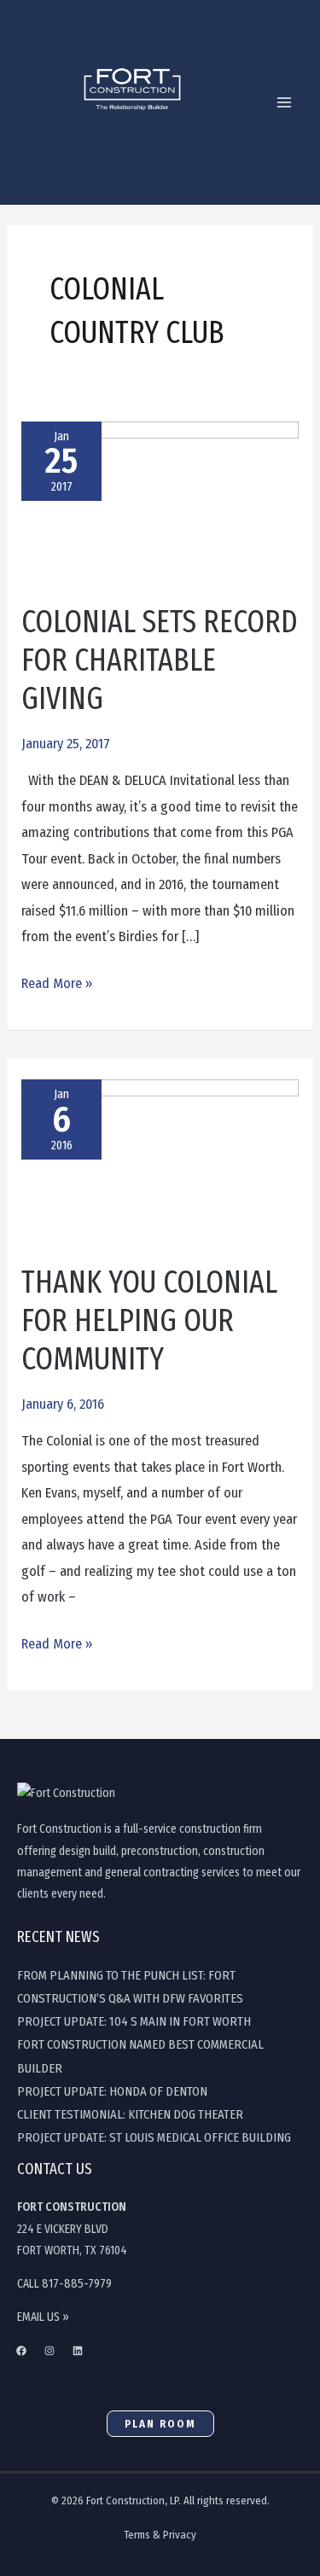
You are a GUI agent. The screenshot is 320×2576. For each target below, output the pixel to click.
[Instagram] (49, 2351)
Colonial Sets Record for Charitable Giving (160, 660)
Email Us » (43, 2317)
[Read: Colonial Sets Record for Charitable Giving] (160, 512)
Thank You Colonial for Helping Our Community (149, 1321)
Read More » (57, 981)
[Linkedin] (78, 2351)
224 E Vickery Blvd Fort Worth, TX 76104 (72, 2229)
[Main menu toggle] (284, 103)
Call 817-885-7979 (64, 2284)
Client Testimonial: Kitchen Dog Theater (130, 2114)
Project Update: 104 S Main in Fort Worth (134, 2021)
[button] (160, 2424)
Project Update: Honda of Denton (112, 2091)
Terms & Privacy (160, 2535)
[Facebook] (21, 2351)
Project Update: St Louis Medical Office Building (154, 2137)
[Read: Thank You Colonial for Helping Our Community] (160, 1170)
